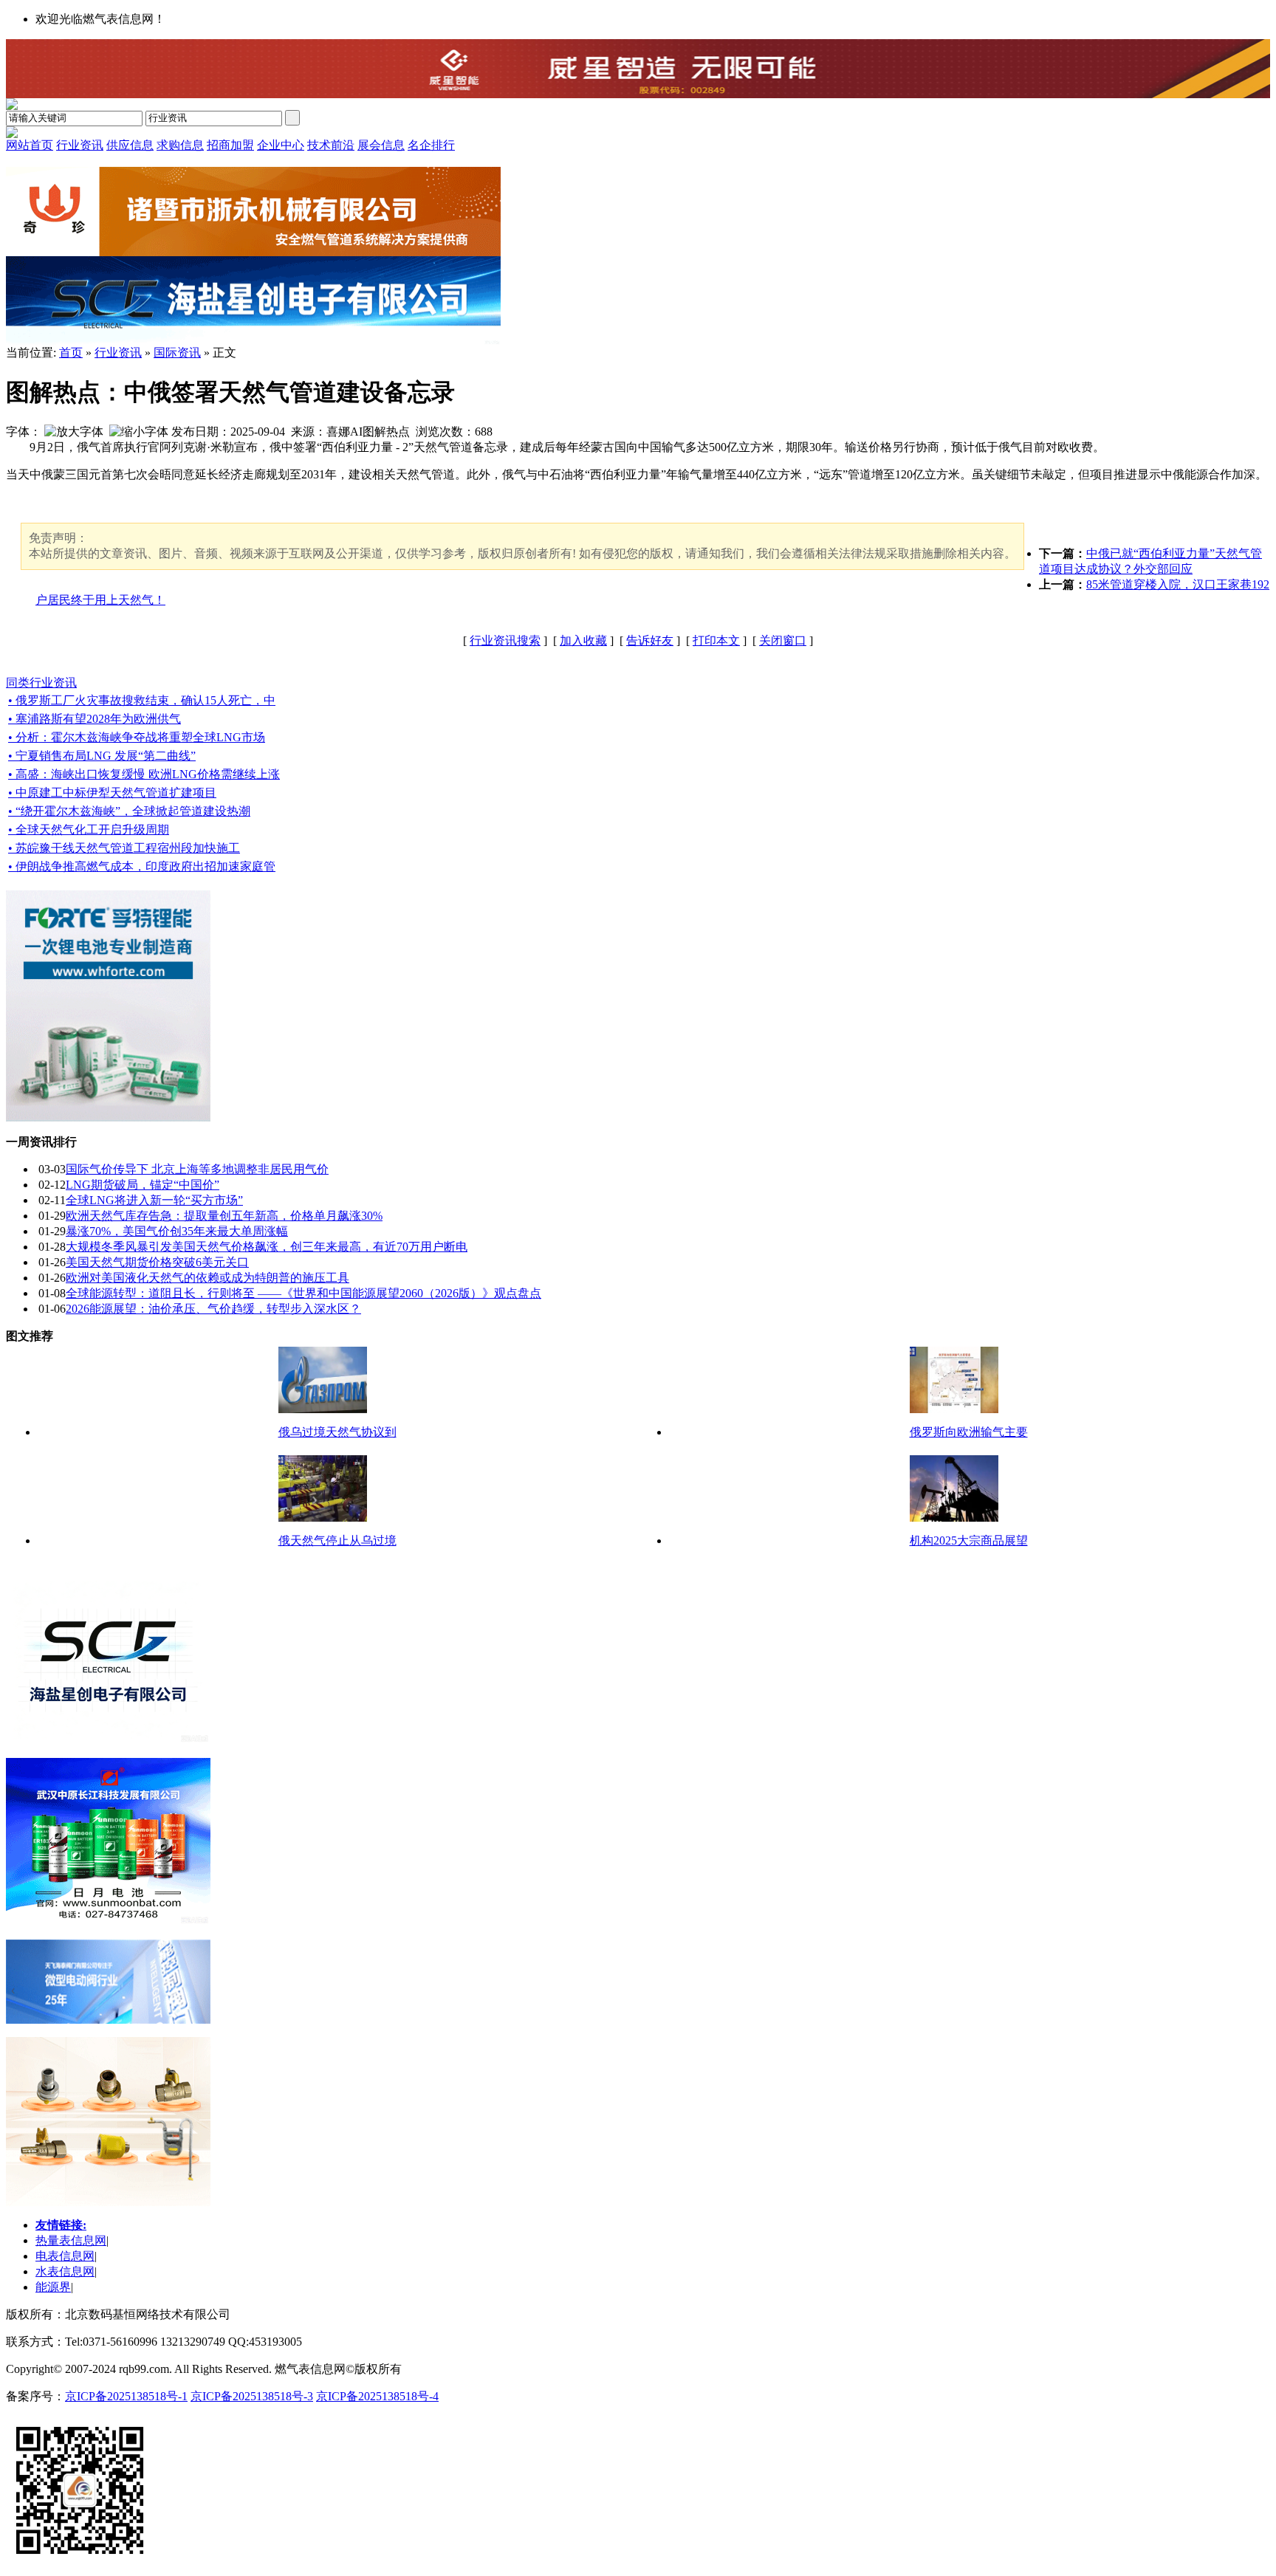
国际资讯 (177, 353)
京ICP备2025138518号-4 (377, 2396)
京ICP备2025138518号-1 (126, 2396)
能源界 (53, 2287)
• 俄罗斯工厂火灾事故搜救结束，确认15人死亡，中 (142, 700)
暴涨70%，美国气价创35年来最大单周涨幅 (177, 1231)
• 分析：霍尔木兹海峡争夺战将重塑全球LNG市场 (137, 737)
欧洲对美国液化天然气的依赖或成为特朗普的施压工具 (207, 1278)
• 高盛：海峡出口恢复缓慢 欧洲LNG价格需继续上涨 (144, 774)
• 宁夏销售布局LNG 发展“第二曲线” (102, 756)
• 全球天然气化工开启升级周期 (89, 830)
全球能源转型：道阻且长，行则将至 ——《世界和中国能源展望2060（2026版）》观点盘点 (303, 1293)
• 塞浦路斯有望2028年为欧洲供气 (95, 719)
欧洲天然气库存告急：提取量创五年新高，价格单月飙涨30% (224, 1216)
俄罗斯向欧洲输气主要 (969, 1432)
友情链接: (61, 2225)
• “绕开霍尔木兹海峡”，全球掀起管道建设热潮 (129, 811)
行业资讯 (118, 353)
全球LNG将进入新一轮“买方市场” (154, 1200)
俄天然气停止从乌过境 (337, 1541)
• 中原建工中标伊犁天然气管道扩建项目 (112, 793)
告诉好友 (650, 640)
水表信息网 (65, 2271)
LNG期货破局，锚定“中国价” (143, 1185)
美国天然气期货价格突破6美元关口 (157, 1262)
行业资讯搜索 (505, 640)
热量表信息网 (71, 2240)
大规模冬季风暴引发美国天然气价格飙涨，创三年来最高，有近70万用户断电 (267, 1247)
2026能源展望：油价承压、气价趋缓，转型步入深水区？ (213, 1309)
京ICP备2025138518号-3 (252, 2396)
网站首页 (30, 145)
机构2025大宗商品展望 (969, 1541)
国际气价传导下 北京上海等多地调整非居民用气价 (197, 1169)
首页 (71, 353)
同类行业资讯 (41, 683)
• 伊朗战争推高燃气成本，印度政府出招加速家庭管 (142, 866)
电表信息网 (65, 2256)
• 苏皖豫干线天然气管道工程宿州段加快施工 (124, 848)
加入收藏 (583, 640)
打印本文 (716, 640)
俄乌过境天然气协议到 (337, 1432)
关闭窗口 (783, 640)
